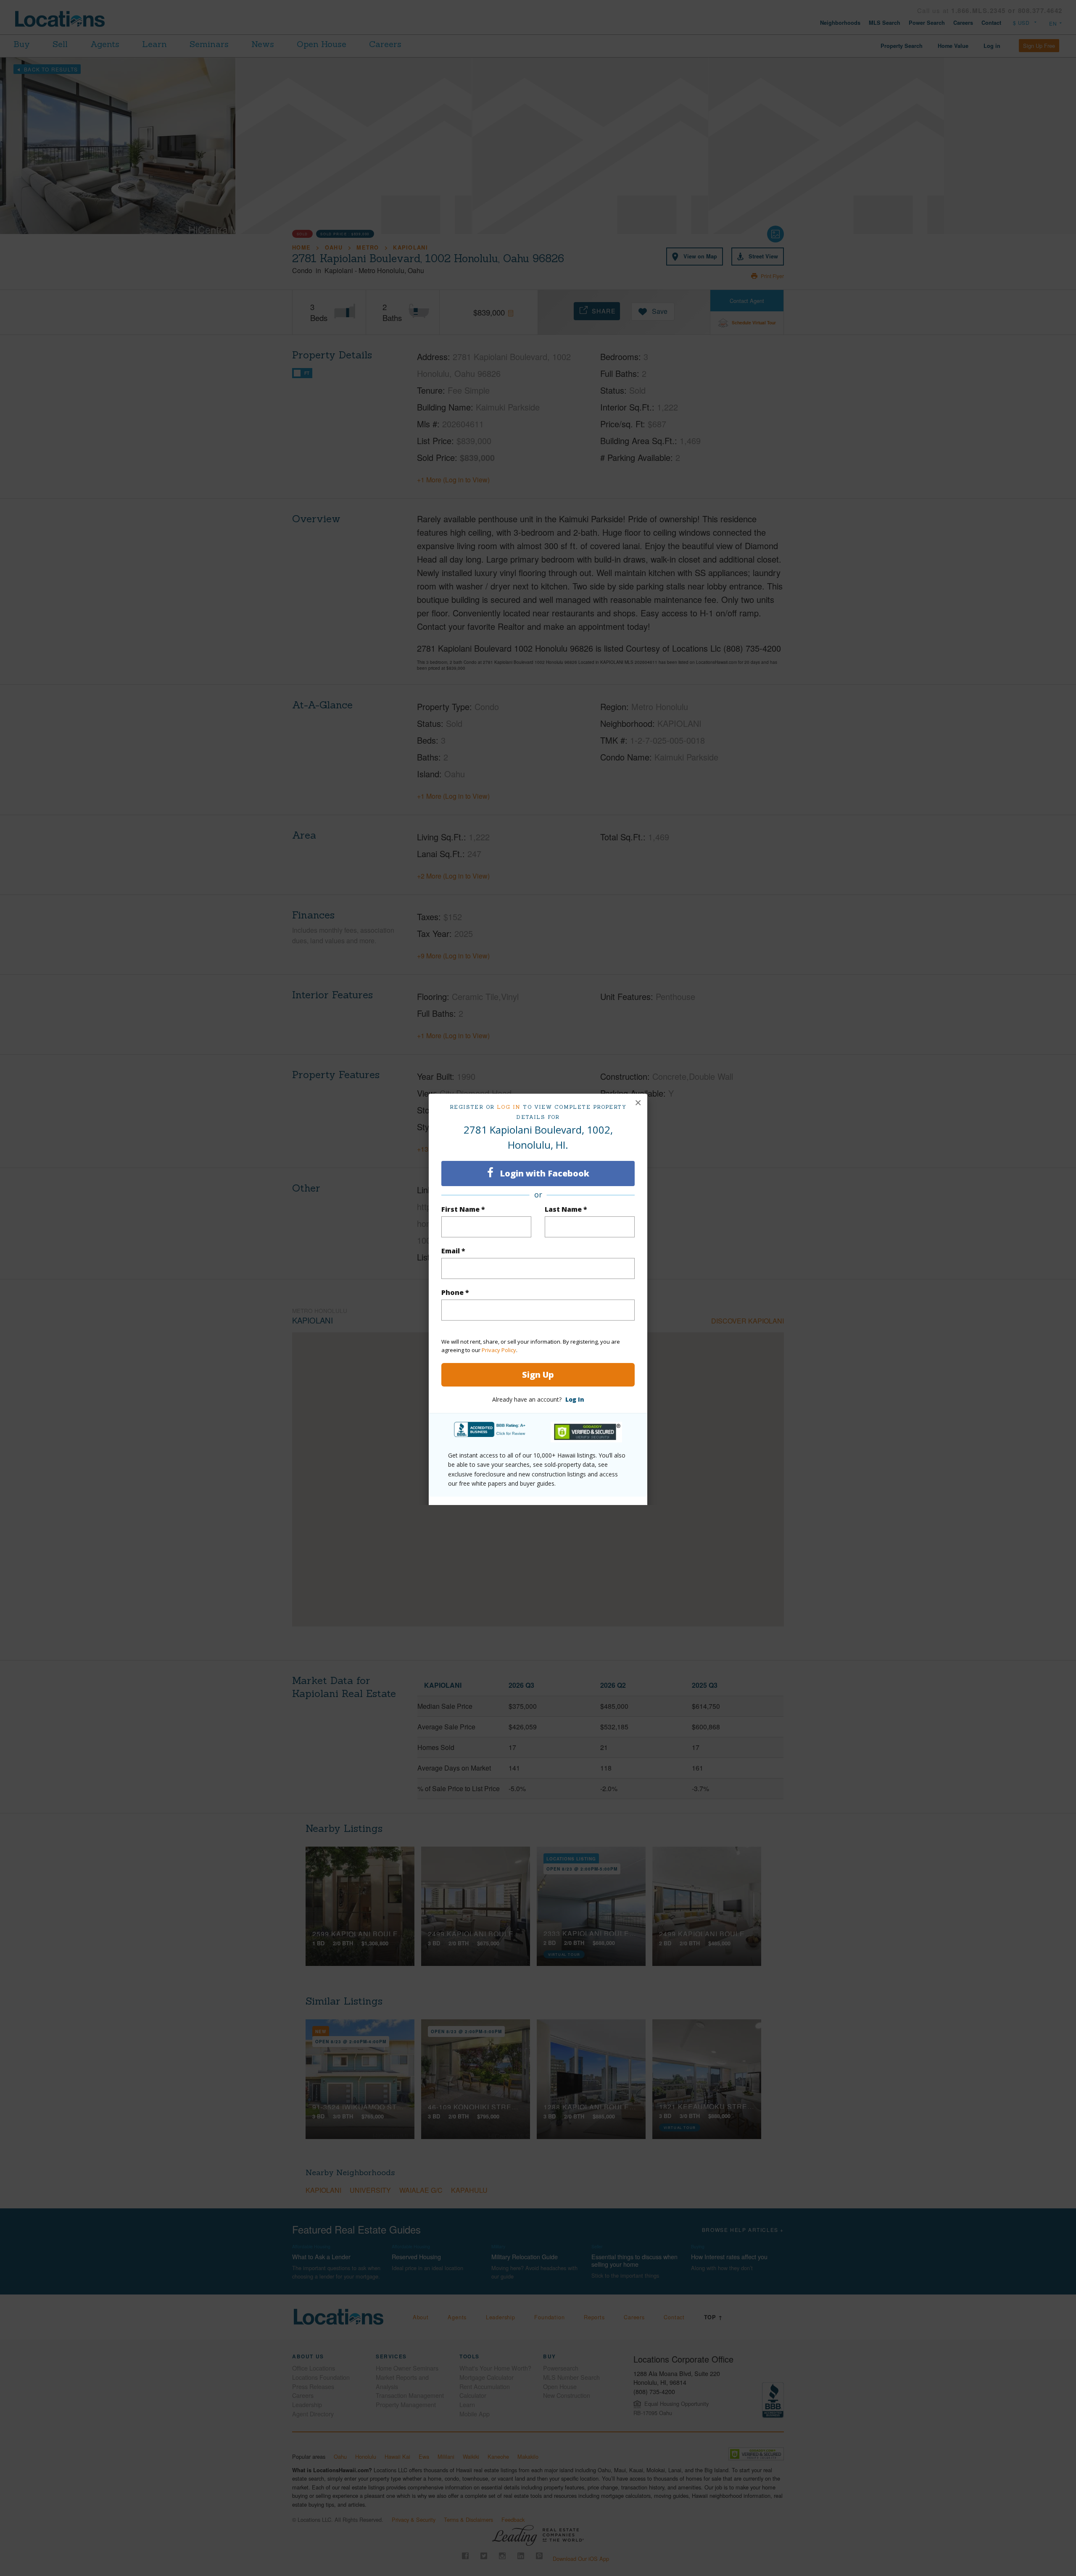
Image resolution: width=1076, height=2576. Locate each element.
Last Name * (566, 1209)
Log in (509, 1107)
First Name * (463, 1209)
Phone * (455, 1292)
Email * (453, 1251)
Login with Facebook (543, 1173)
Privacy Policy (499, 1350)
